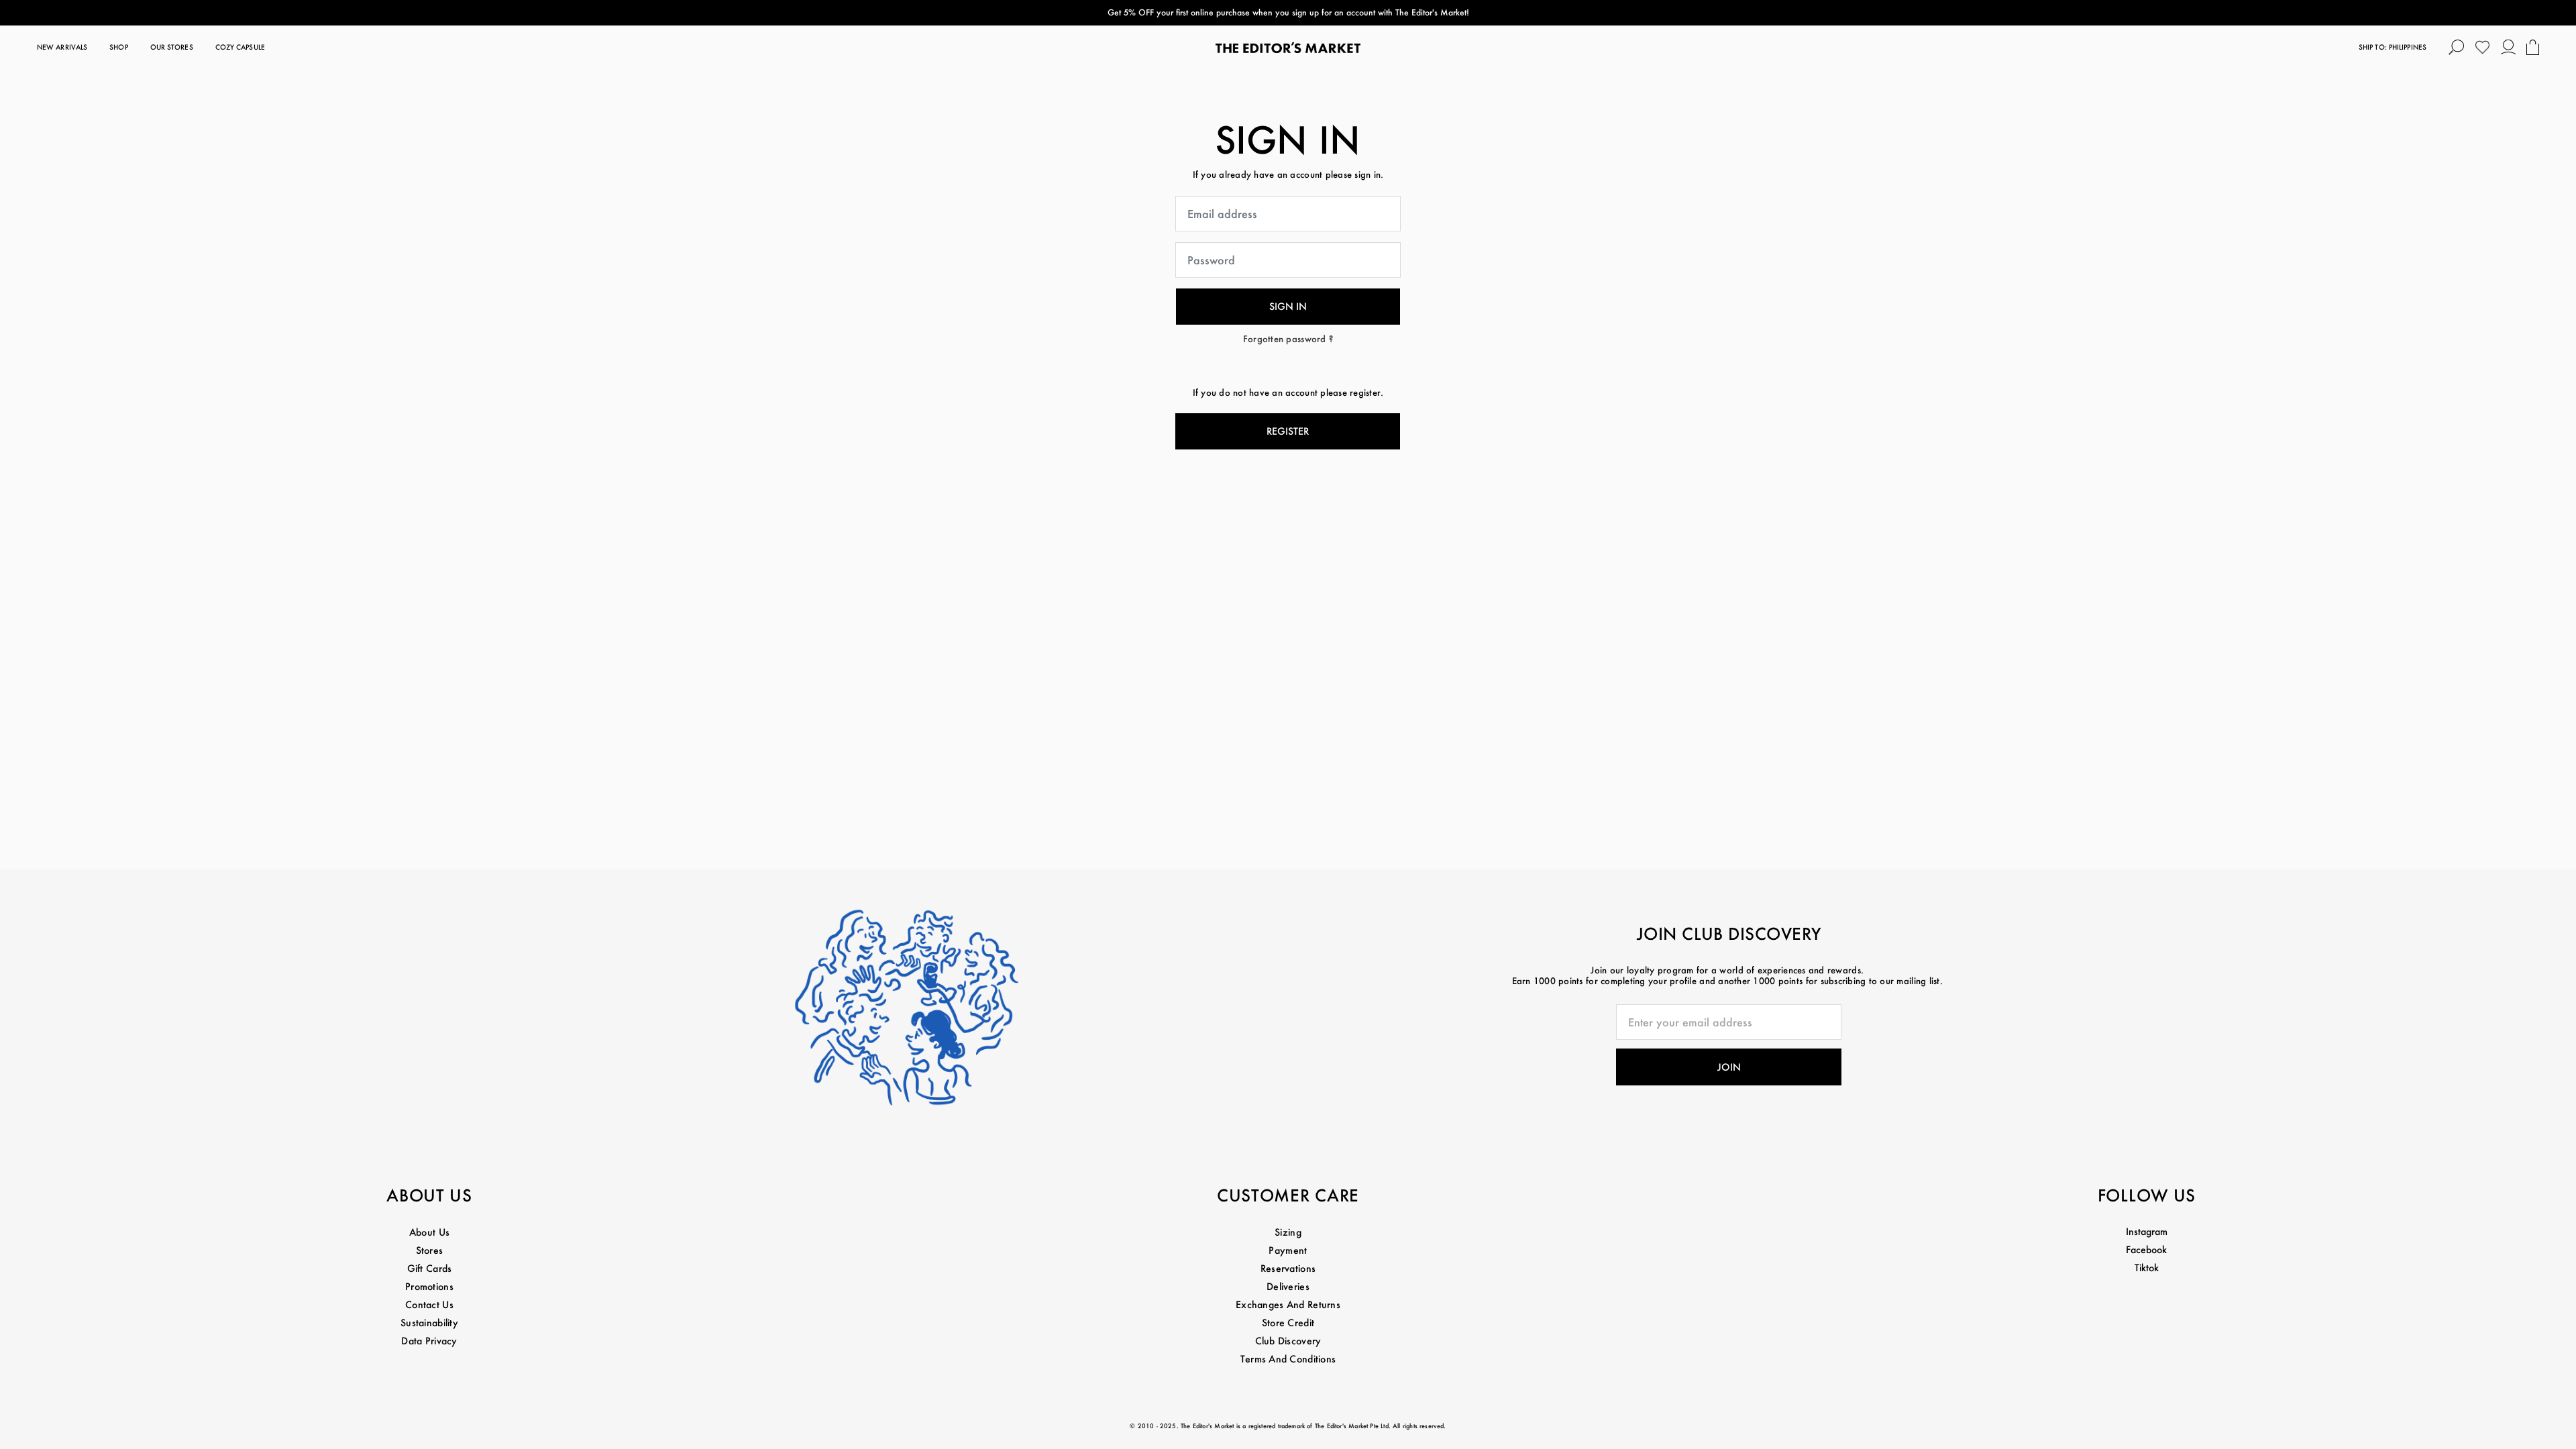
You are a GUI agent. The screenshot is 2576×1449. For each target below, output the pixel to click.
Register (1288, 431)
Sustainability (429, 1323)
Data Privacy (429, 1341)
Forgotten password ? (1288, 338)
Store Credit (1288, 1323)
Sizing (1288, 1232)
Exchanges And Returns (1288, 1304)
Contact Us (429, 1304)
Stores (430, 1250)
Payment (1288, 1250)
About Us (429, 1232)
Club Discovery (1288, 1341)
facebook (2146, 1249)
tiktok (2147, 1268)
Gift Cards (430, 1268)
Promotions (429, 1286)
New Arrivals (62, 47)
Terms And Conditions (1288, 1359)
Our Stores (172, 47)
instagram (2147, 1231)
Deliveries (1288, 1286)
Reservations (1288, 1268)
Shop (118, 47)
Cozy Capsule (240, 47)
